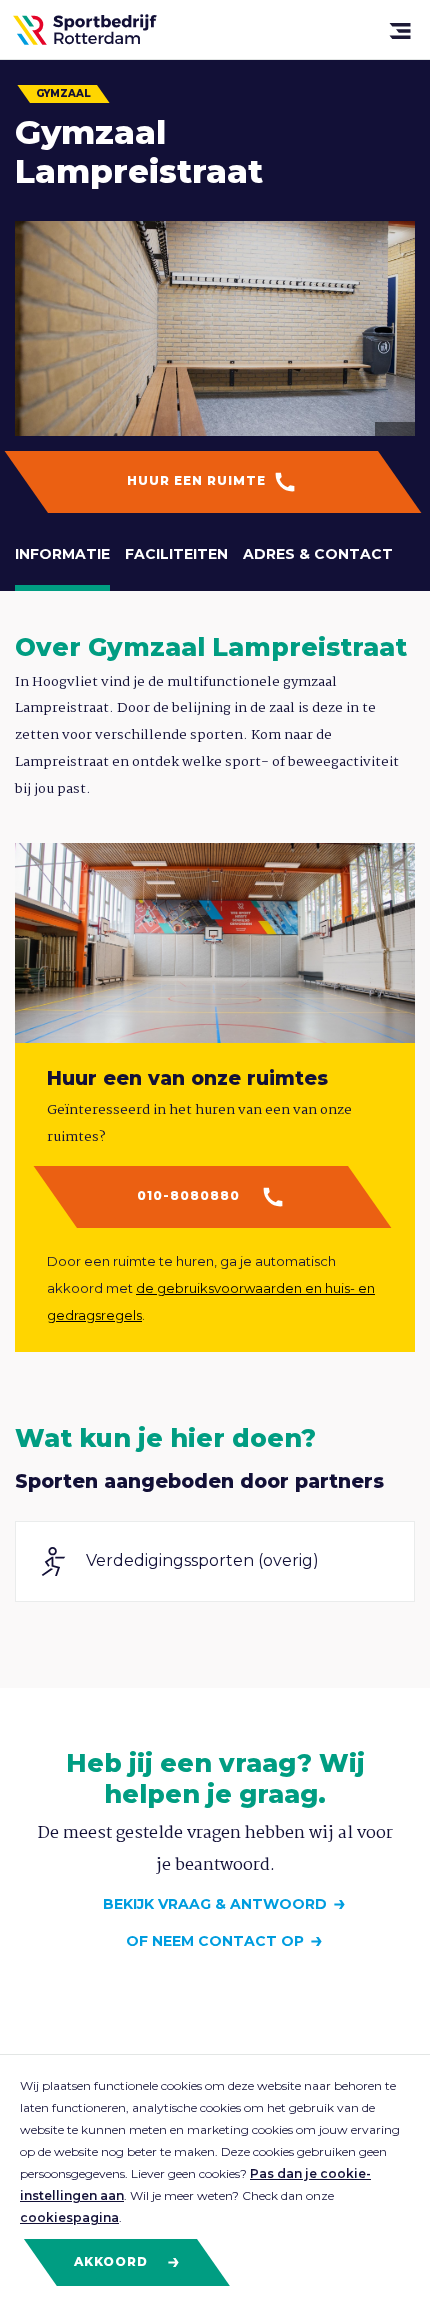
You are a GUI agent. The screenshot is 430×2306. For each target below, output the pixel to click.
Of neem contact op (215, 1941)
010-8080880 (190, 1195)
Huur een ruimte (198, 480)
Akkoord (113, 2261)
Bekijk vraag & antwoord (215, 1904)
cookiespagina (69, 2217)
